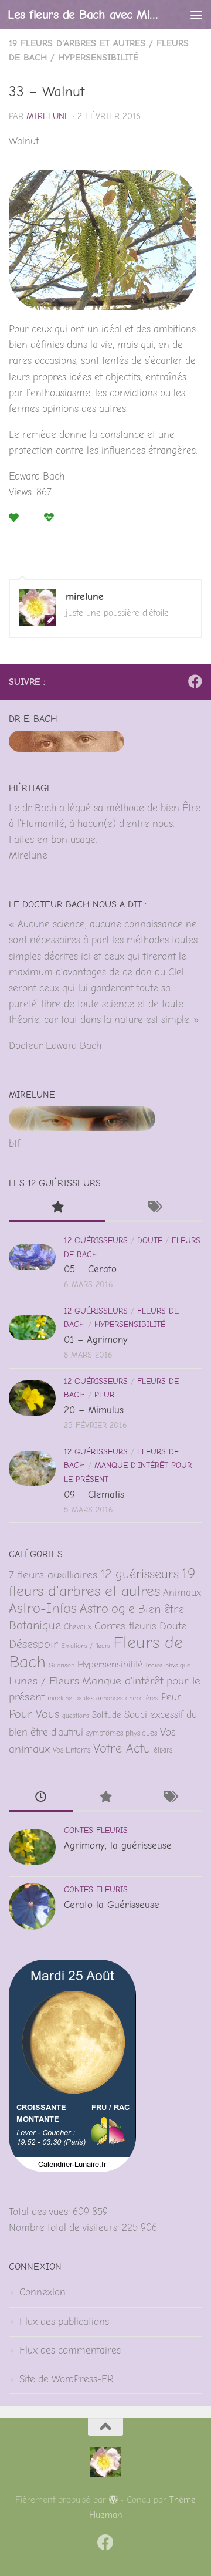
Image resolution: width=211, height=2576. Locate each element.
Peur (104, 1395)
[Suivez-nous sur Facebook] (195, 681)
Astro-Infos (43, 1608)
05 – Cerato (90, 1269)
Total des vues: (41, 2212)
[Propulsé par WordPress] (113, 2500)
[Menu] (196, 15)
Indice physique (168, 1665)
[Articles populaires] (57, 1208)
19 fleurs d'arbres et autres (77, 43)
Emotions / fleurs (86, 1646)
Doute (150, 1240)
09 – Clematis (94, 1495)
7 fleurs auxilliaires (53, 1575)
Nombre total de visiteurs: (65, 2228)
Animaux (182, 1592)
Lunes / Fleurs (44, 1681)
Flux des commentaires (70, 2350)
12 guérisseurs (96, 1240)
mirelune (48, 117)
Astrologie (107, 1609)
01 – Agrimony (96, 1340)
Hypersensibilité (98, 58)
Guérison (62, 1665)
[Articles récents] (41, 1798)
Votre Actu (122, 1748)
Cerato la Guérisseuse (112, 1905)
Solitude (107, 1715)
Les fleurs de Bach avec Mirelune (84, 14)
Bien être (161, 1609)
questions (76, 1716)
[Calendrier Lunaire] (72, 2169)
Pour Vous (34, 1714)
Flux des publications (64, 2322)
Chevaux (78, 1627)
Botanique (35, 1625)
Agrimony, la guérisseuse (118, 1846)
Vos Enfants (72, 1750)
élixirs (163, 1750)
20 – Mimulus (94, 1410)
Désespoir (33, 1644)
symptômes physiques (122, 1733)
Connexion (42, 2292)
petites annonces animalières (117, 1698)
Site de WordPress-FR (66, 2379)
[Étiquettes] (154, 1208)
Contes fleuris (125, 1626)
